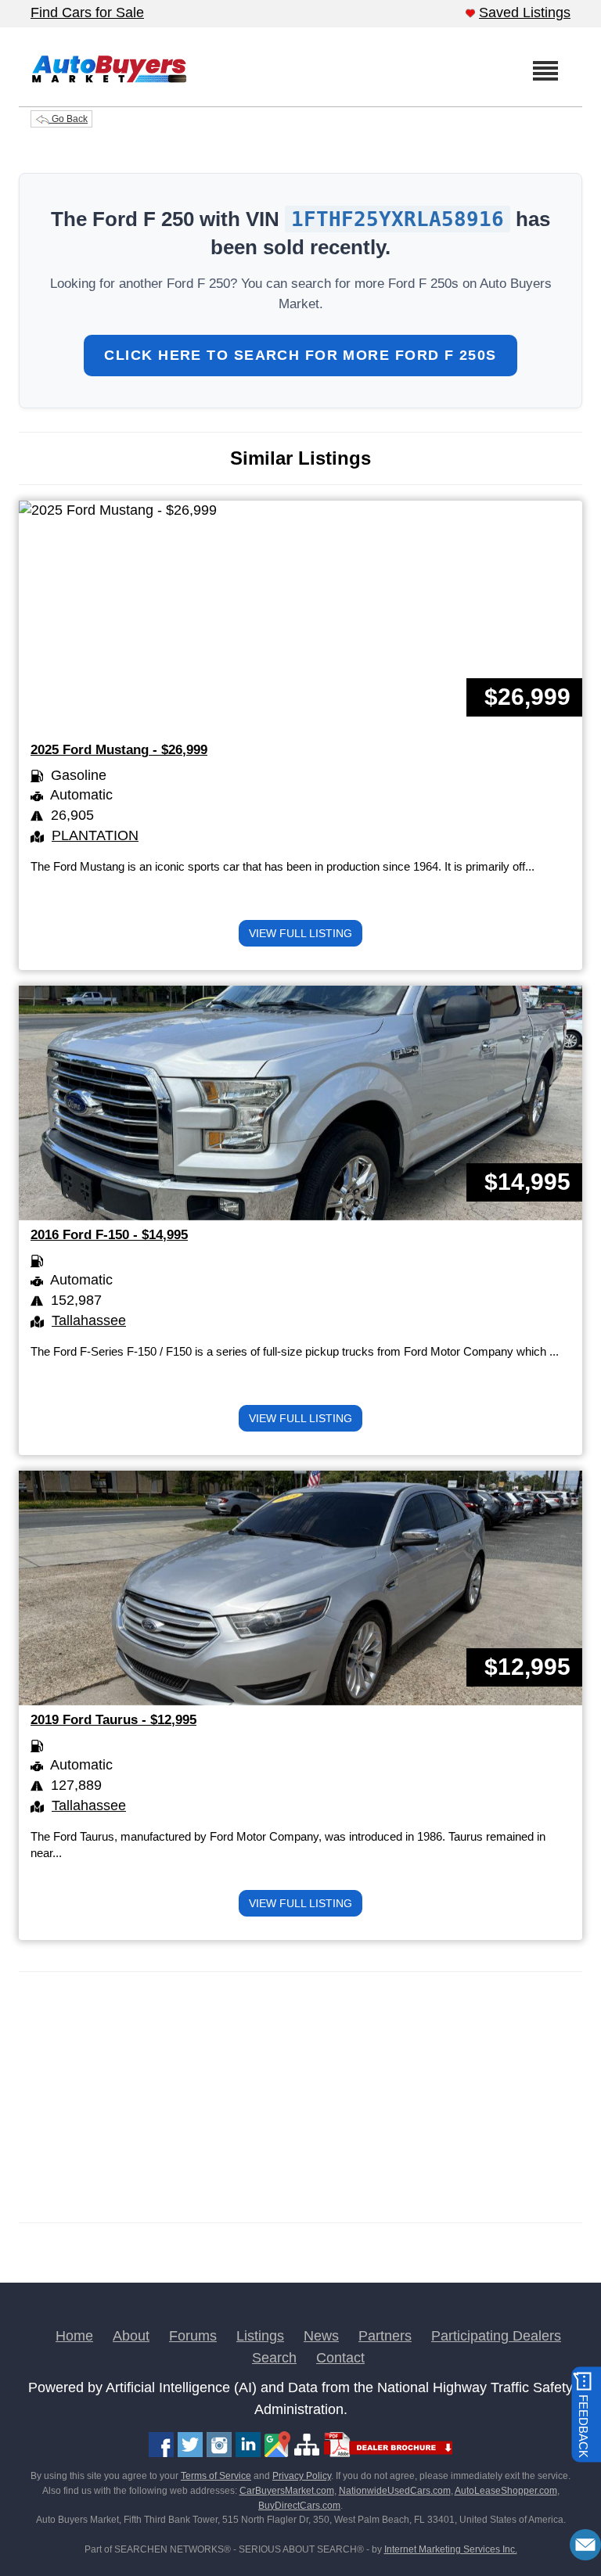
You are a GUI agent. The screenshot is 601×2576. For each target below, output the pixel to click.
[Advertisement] (300, 2097)
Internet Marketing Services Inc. (451, 2549)
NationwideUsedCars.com (395, 2491)
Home (74, 2336)
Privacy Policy (302, 2476)
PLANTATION (95, 835)
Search (274, 2358)
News (321, 2336)
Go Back (68, 119)
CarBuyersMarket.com (287, 2491)
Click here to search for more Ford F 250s (300, 355)
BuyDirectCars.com (299, 2506)
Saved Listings (525, 13)
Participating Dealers (496, 2336)
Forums (193, 2336)
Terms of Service (216, 2476)
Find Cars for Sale (87, 13)
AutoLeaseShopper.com (506, 2491)
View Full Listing (300, 933)
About (131, 2336)
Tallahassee (89, 1320)
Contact (340, 2358)
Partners (385, 2336)
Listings (260, 2336)
